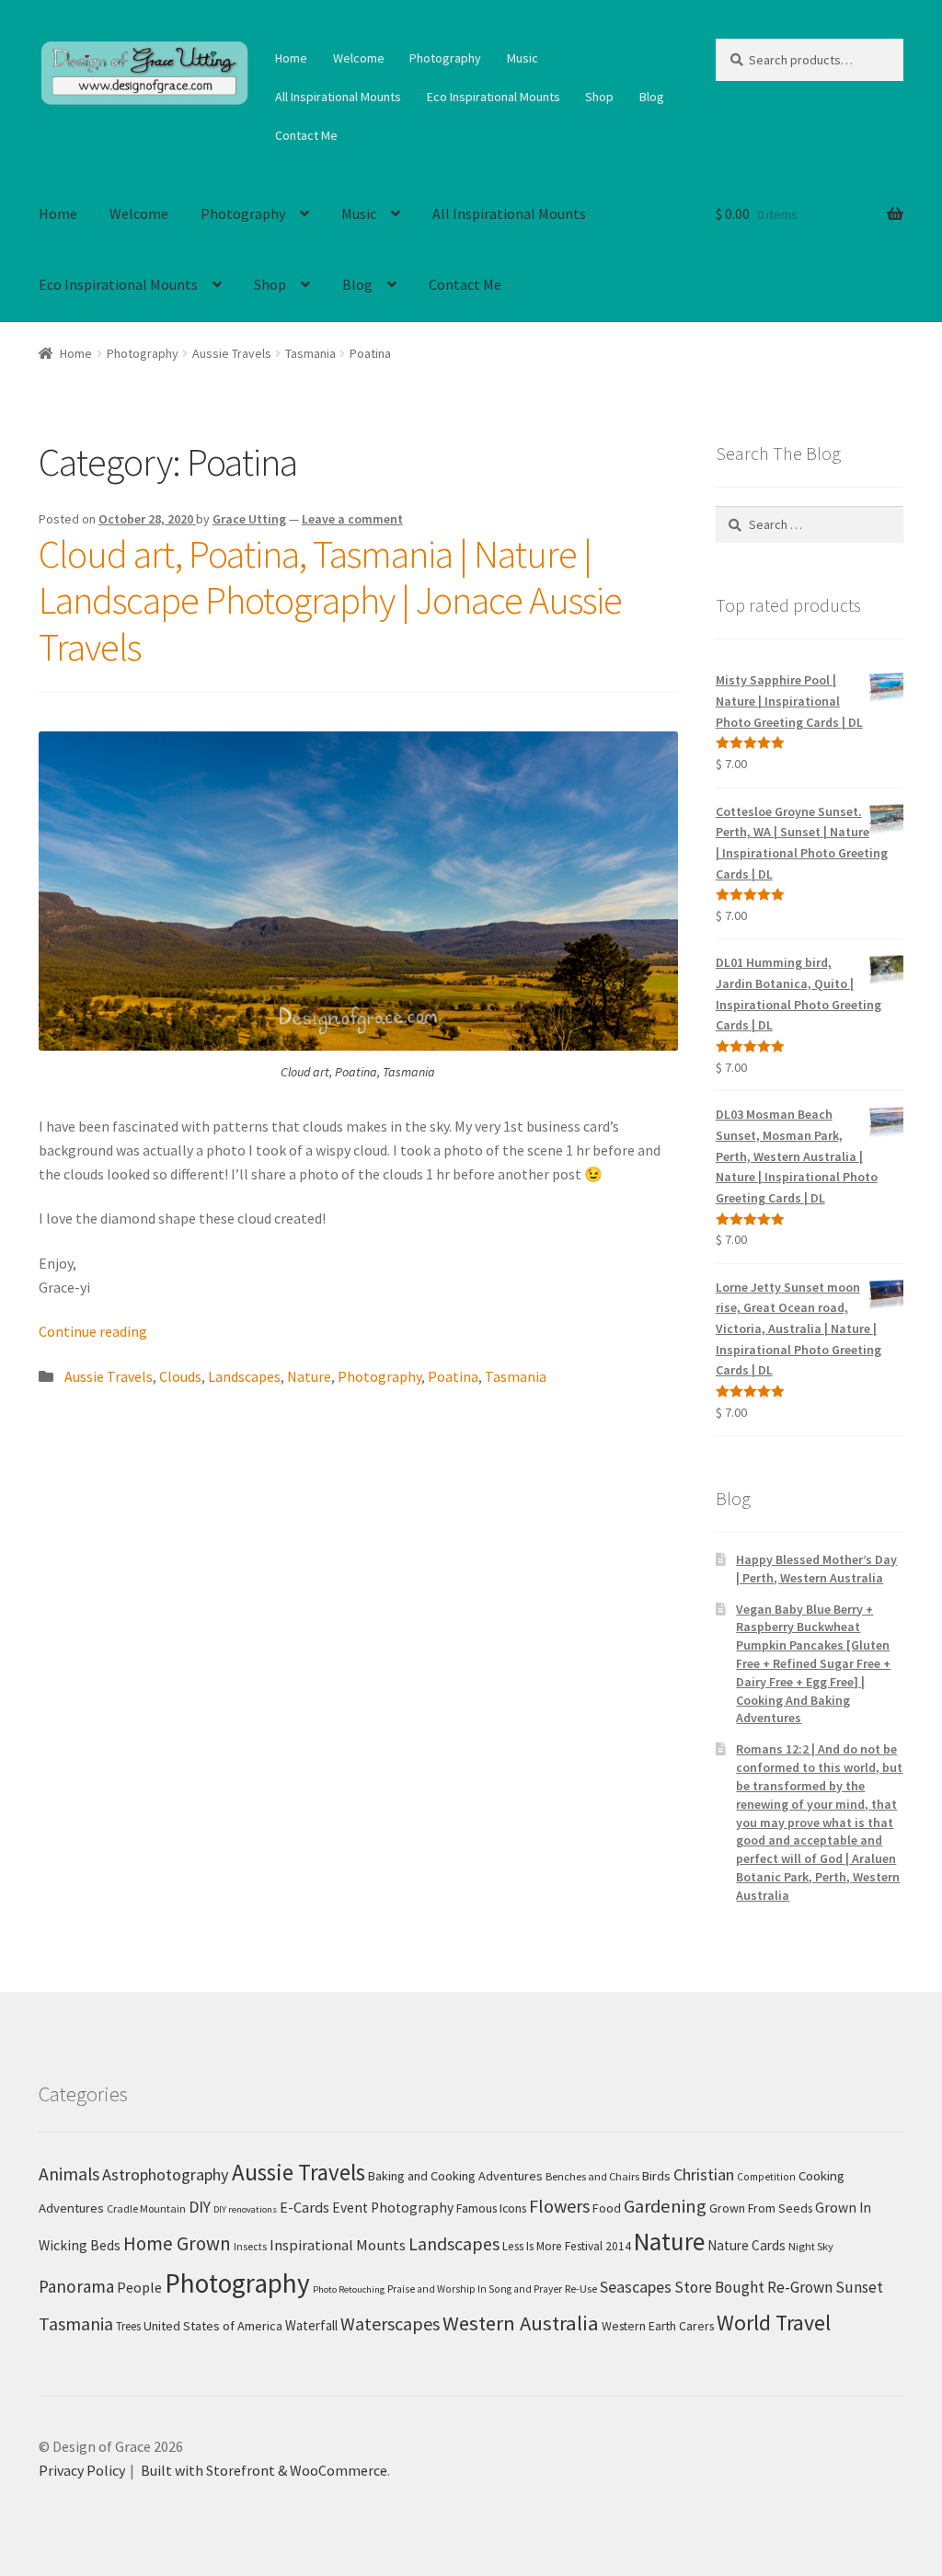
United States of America (213, 2326)
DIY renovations (245, 2209)
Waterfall (311, 2325)
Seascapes (636, 2287)
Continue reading (93, 1331)
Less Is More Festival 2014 (567, 2246)
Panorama (76, 2286)
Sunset (859, 2287)
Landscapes (244, 1376)
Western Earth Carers (658, 2326)
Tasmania (310, 353)
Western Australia (521, 2323)
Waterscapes (390, 2323)
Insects (250, 2246)
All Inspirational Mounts (338, 97)
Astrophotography (166, 2174)
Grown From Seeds (761, 2208)
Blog (652, 97)
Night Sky (811, 2246)
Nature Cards (747, 2245)
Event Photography (393, 2208)
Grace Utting (249, 519)
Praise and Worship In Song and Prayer (475, 2289)
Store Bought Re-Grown (753, 2287)
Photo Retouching (349, 2289)
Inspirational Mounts (338, 2245)
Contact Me (306, 135)
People (139, 2287)
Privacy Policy (82, 2470)
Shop (599, 97)
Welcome (359, 58)
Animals (69, 2174)
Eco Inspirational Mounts (494, 97)
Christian (704, 2174)
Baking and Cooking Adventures (455, 2176)
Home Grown (177, 2244)
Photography (445, 58)
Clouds (180, 1376)
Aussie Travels (232, 353)
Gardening (665, 2206)
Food (607, 2208)
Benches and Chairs (592, 2176)
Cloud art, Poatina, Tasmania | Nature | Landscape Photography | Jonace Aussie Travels (330, 601)
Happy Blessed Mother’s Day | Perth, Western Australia (816, 1569)
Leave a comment (352, 519)
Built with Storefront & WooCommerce (264, 2470)
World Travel (774, 2323)
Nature (309, 1376)
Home (291, 58)
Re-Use (581, 2288)
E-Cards (304, 2207)
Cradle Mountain (146, 2208)
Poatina (453, 1376)
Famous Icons (491, 2208)
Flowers (559, 2206)
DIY (200, 2207)
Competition (766, 2177)
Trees (128, 2326)
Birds (656, 2176)
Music (523, 58)
